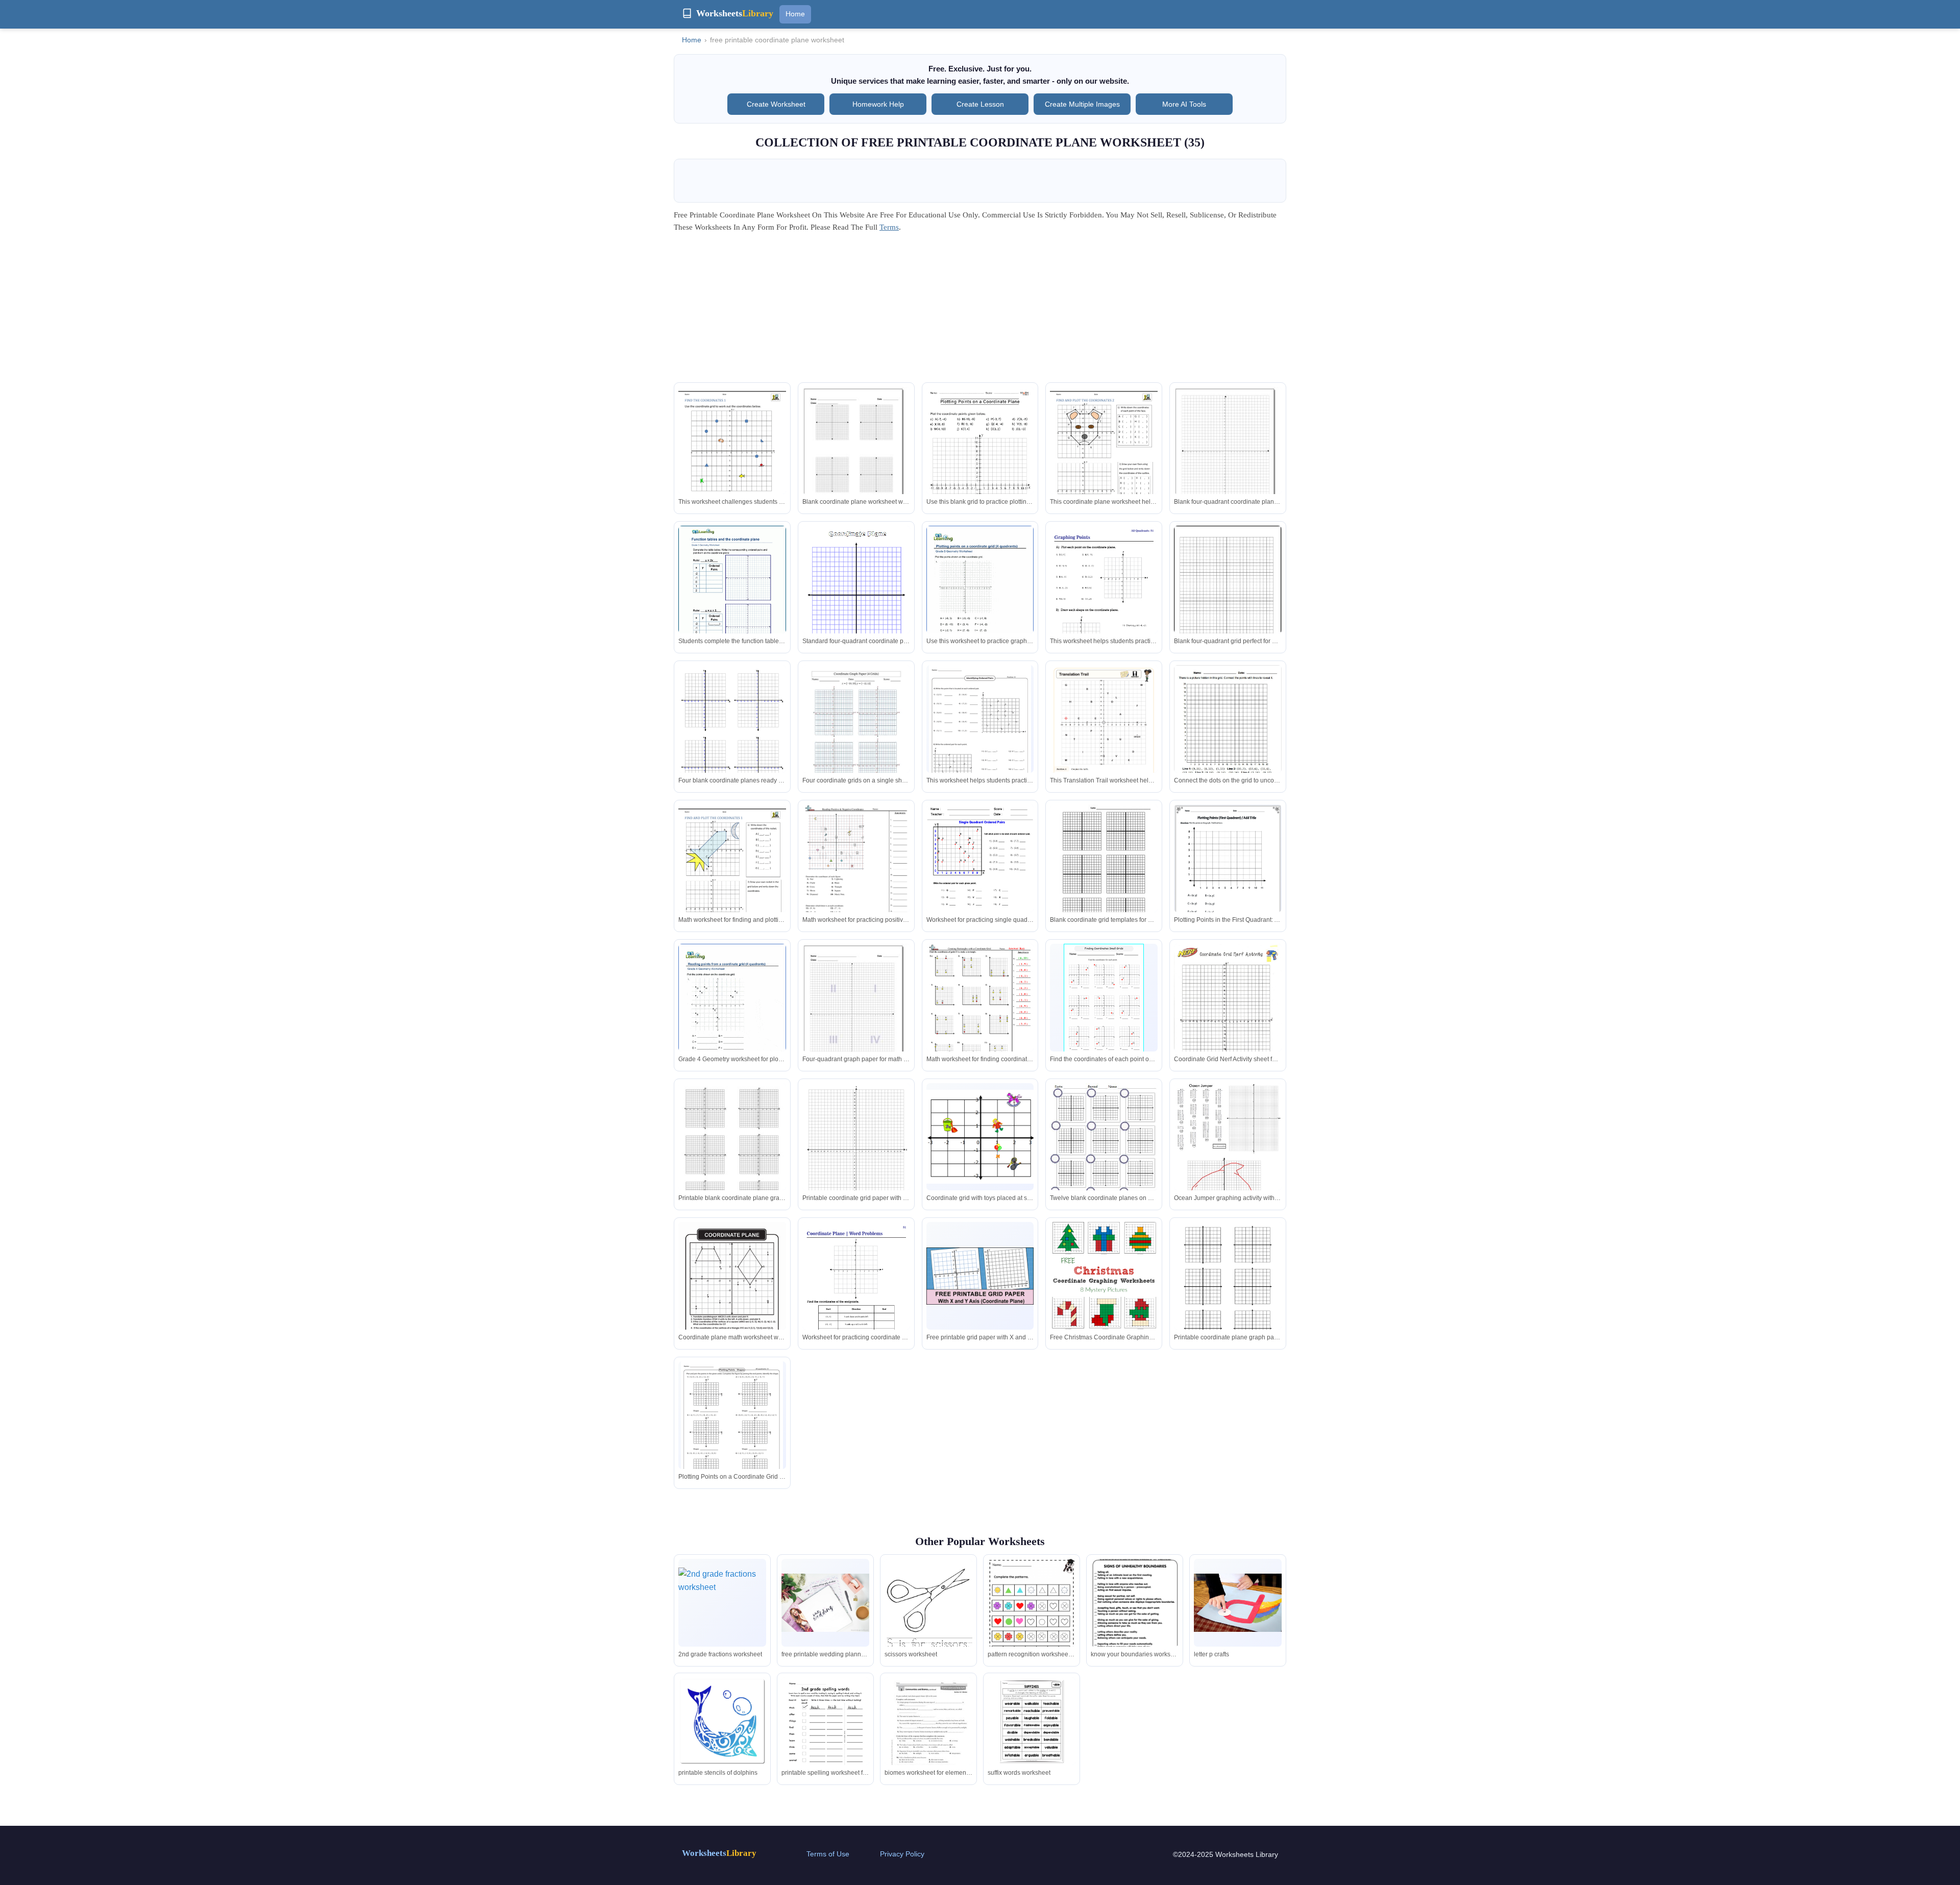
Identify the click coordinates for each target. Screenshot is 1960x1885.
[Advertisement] (980, 311)
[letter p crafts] (1238, 1603)
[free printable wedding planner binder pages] (825, 1603)
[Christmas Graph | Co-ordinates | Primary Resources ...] (856, 1153)
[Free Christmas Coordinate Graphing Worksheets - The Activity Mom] (1104, 1276)
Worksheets (719, 1853)
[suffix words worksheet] (1032, 1721)
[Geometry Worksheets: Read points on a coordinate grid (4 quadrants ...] (732, 1013)
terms (889, 227)
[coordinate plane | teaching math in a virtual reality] (1104, 1153)
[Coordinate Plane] (1228, 454)
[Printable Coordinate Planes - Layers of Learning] (856, 597)
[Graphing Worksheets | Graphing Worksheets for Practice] (732, 735)
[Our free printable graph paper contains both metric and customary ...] (1228, 594)
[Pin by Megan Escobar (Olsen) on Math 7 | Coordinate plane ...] (1228, 1013)
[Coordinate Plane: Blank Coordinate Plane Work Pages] (856, 454)
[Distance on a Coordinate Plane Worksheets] (980, 1137)
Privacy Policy (902, 1854)
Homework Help (878, 104)
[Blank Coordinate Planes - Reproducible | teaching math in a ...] (1228, 1288)
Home (795, 14)
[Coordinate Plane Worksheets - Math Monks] (980, 463)
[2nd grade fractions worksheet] (722, 1603)
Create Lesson (980, 104)
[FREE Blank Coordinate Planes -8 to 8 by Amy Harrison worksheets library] (1104, 874)
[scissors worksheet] (928, 1615)
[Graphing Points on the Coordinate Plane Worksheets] (1104, 602)
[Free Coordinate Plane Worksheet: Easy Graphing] (1228, 875)
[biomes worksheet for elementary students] (928, 1733)
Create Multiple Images (1082, 104)
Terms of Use (828, 1854)
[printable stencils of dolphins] (722, 1721)
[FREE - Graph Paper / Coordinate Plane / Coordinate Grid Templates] (732, 1155)
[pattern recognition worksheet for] (1032, 1621)
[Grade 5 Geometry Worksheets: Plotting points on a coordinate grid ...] (980, 595)
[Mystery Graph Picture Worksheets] (1228, 1173)
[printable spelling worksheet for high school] (825, 1734)
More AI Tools (1184, 104)
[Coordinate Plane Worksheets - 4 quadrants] (732, 457)
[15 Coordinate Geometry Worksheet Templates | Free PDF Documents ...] (1228, 728)
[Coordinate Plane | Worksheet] (732, 1291)
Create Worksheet (776, 104)
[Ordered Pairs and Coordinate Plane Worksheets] (980, 731)
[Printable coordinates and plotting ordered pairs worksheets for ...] (1104, 1000)
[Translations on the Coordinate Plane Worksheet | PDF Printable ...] (1104, 741)
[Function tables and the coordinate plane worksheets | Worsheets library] (732, 595)
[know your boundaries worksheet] (1135, 1619)
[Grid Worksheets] (980, 1013)
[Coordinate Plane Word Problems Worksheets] (856, 1298)
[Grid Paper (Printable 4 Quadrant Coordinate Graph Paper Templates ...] (980, 1276)
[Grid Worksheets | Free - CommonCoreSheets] (856, 873)
